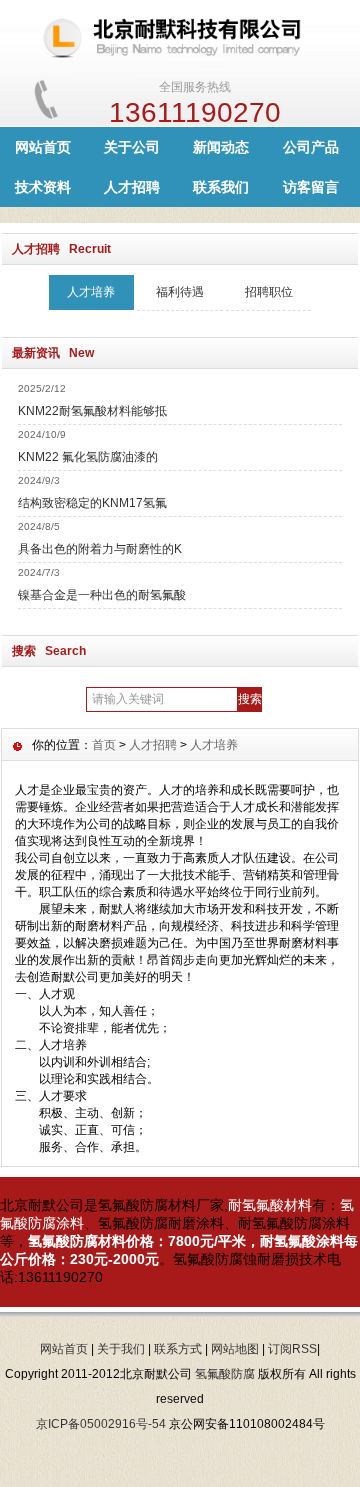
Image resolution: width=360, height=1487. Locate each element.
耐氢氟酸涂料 (302, 1241)
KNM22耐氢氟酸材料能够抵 (92, 411)
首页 (104, 745)
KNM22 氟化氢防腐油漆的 (88, 457)
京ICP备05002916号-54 (101, 1424)
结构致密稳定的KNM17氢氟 (92, 503)
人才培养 (91, 292)
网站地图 (235, 1349)
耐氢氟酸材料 (270, 1205)
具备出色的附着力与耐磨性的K (100, 549)
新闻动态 (221, 147)
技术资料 (43, 187)
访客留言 (311, 187)
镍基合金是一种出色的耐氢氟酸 (102, 595)
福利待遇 (180, 292)
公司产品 (311, 147)
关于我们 (121, 1349)
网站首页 (43, 147)
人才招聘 (132, 187)
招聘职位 (269, 292)
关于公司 (132, 147)
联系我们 (221, 187)
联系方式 (178, 1349)
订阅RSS (292, 1349)
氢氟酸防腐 (225, 1374)
